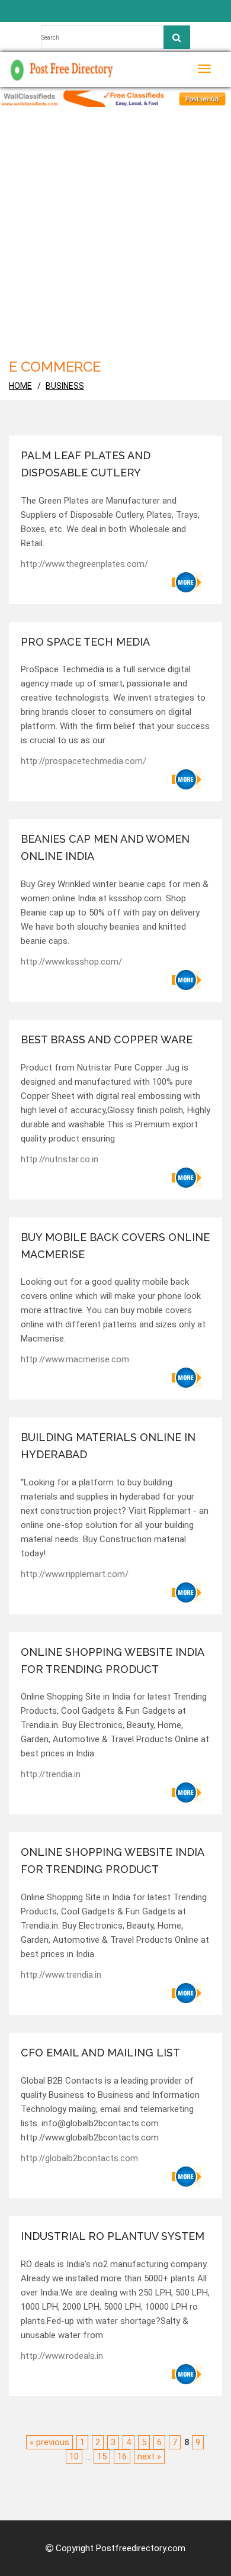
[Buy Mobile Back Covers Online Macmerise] (187, 1378)
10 (74, 2456)
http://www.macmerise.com (75, 1359)
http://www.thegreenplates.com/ (84, 564)
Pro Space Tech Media (85, 642)
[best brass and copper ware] (187, 1178)
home (20, 386)
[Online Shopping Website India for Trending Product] (187, 1792)
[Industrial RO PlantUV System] (187, 2374)
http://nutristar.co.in (60, 1159)
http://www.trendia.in (61, 1975)
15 (102, 2456)
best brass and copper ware (107, 1039)
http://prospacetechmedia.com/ (84, 761)
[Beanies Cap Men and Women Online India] (187, 980)
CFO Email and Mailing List (100, 2053)
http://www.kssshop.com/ (71, 962)
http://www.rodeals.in (62, 2356)
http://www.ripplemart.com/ (75, 1574)
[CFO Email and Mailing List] (187, 2177)
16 (122, 2456)
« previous (49, 2442)
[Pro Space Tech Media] (187, 779)
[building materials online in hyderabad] (187, 1592)
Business (65, 386)
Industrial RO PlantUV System (113, 2236)
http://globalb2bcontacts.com (79, 2158)
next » (149, 2456)
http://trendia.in (51, 1774)
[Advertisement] (115, 228)
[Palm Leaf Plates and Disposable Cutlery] (187, 582)
